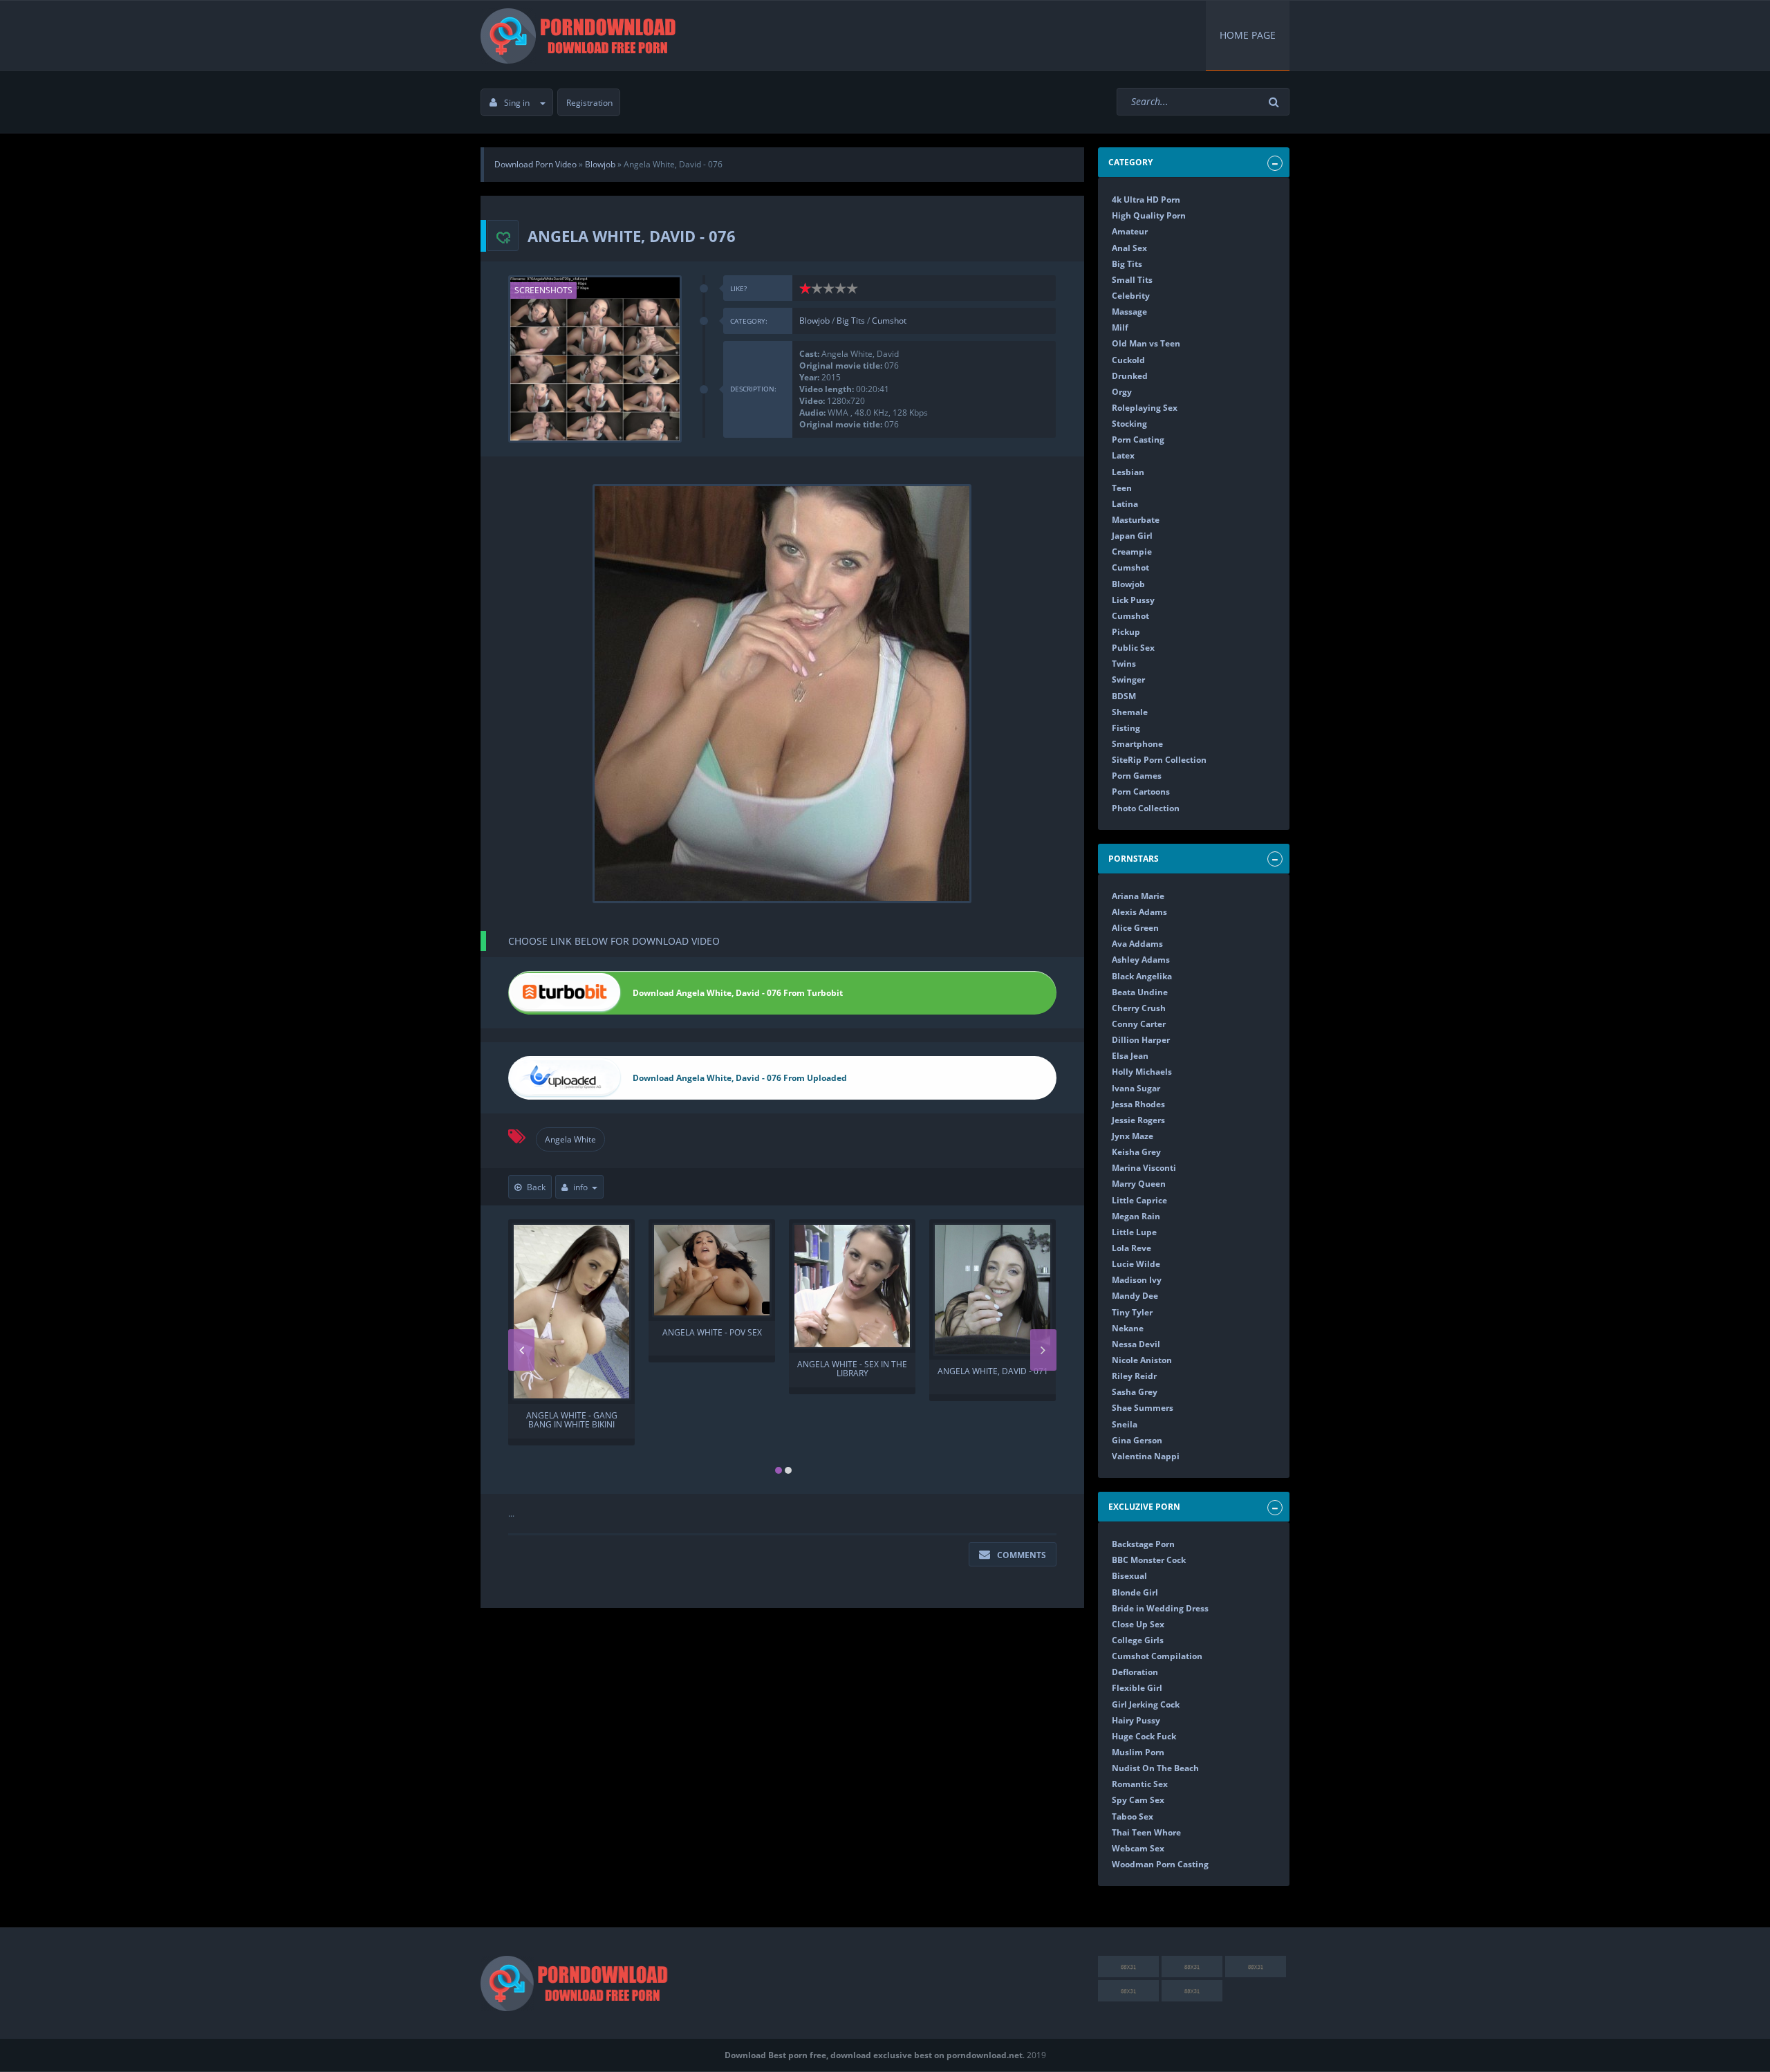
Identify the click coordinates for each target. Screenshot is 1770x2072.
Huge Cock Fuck (1144, 1736)
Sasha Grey (1135, 1392)
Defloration (1135, 1672)
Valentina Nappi (1146, 1456)
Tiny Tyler (1132, 1312)
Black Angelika (1142, 976)
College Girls (1138, 1640)
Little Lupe (1134, 1232)
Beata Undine (1140, 992)
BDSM (1124, 696)
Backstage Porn (1143, 1544)
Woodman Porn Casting (1160, 1864)
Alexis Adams (1139, 912)
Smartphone (1137, 744)
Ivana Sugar (1136, 1088)
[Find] (1276, 102)
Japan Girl (1132, 536)
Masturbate (1136, 520)
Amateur (1130, 231)
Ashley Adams (1141, 960)
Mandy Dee (1135, 1296)
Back (536, 1187)
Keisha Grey (1136, 1152)
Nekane (1128, 1328)
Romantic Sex (1140, 1784)
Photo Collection (1146, 808)
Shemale (1130, 712)
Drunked (1130, 376)
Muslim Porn (1138, 1752)
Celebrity (1131, 296)
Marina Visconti (1144, 1168)
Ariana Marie (1138, 896)
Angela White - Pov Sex (712, 1333)
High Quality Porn (1149, 215)
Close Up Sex (1138, 1624)
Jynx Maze (1133, 1136)
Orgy (1122, 392)
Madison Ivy (1137, 1280)
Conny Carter (1139, 1024)
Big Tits (851, 321)
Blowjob (814, 321)
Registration (589, 103)
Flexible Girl (1137, 1688)
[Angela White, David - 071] (993, 1289)
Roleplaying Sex (1145, 408)
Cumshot (889, 321)
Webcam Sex (1138, 1848)
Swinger (1128, 679)
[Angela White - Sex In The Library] (852, 1286)
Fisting (1126, 728)
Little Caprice (1139, 1200)
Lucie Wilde (1136, 1264)
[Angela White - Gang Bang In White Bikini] (571, 1312)
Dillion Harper (1141, 1040)
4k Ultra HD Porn (1146, 200)
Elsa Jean (1130, 1056)
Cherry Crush (1139, 1008)
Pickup (1126, 632)
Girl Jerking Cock (1146, 1704)
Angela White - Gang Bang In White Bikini (572, 1421)
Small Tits (1132, 280)
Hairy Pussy (1136, 1720)
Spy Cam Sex (1138, 1800)
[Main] (581, 35)
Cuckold (1128, 360)
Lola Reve (1131, 1248)
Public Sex (1133, 648)
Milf (1120, 327)
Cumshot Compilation (1157, 1656)
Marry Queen (1139, 1184)
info (580, 1187)
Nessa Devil (1136, 1344)
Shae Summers (1143, 1408)
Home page (1248, 35)
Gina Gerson (1137, 1440)
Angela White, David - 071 (993, 1372)
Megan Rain (1136, 1216)
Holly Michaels (1142, 1072)
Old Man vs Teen (1146, 343)
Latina (1125, 504)
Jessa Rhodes (1138, 1104)
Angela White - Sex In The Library (852, 1369)
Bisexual (1129, 1576)
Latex (1123, 455)
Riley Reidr (1134, 1376)
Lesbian (1128, 472)
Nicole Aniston (1142, 1360)
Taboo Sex (1133, 1816)
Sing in (517, 103)
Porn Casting (1138, 440)
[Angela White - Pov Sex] (712, 1270)
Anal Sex (1129, 248)
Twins (1124, 664)
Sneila (1125, 1424)
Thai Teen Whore (1146, 1832)
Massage (1129, 312)
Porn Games (1137, 776)
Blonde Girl (1135, 1592)
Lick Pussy (1133, 600)
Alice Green (1135, 928)
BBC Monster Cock (1149, 1560)
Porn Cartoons (1141, 792)
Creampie (1132, 552)
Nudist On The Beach (1155, 1768)
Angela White (570, 1139)
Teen (1122, 488)
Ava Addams (1137, 944)
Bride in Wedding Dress (1160, 1608)
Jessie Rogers (1138, 1120)
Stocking (1129, 424)
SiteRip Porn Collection (1159, 760)
